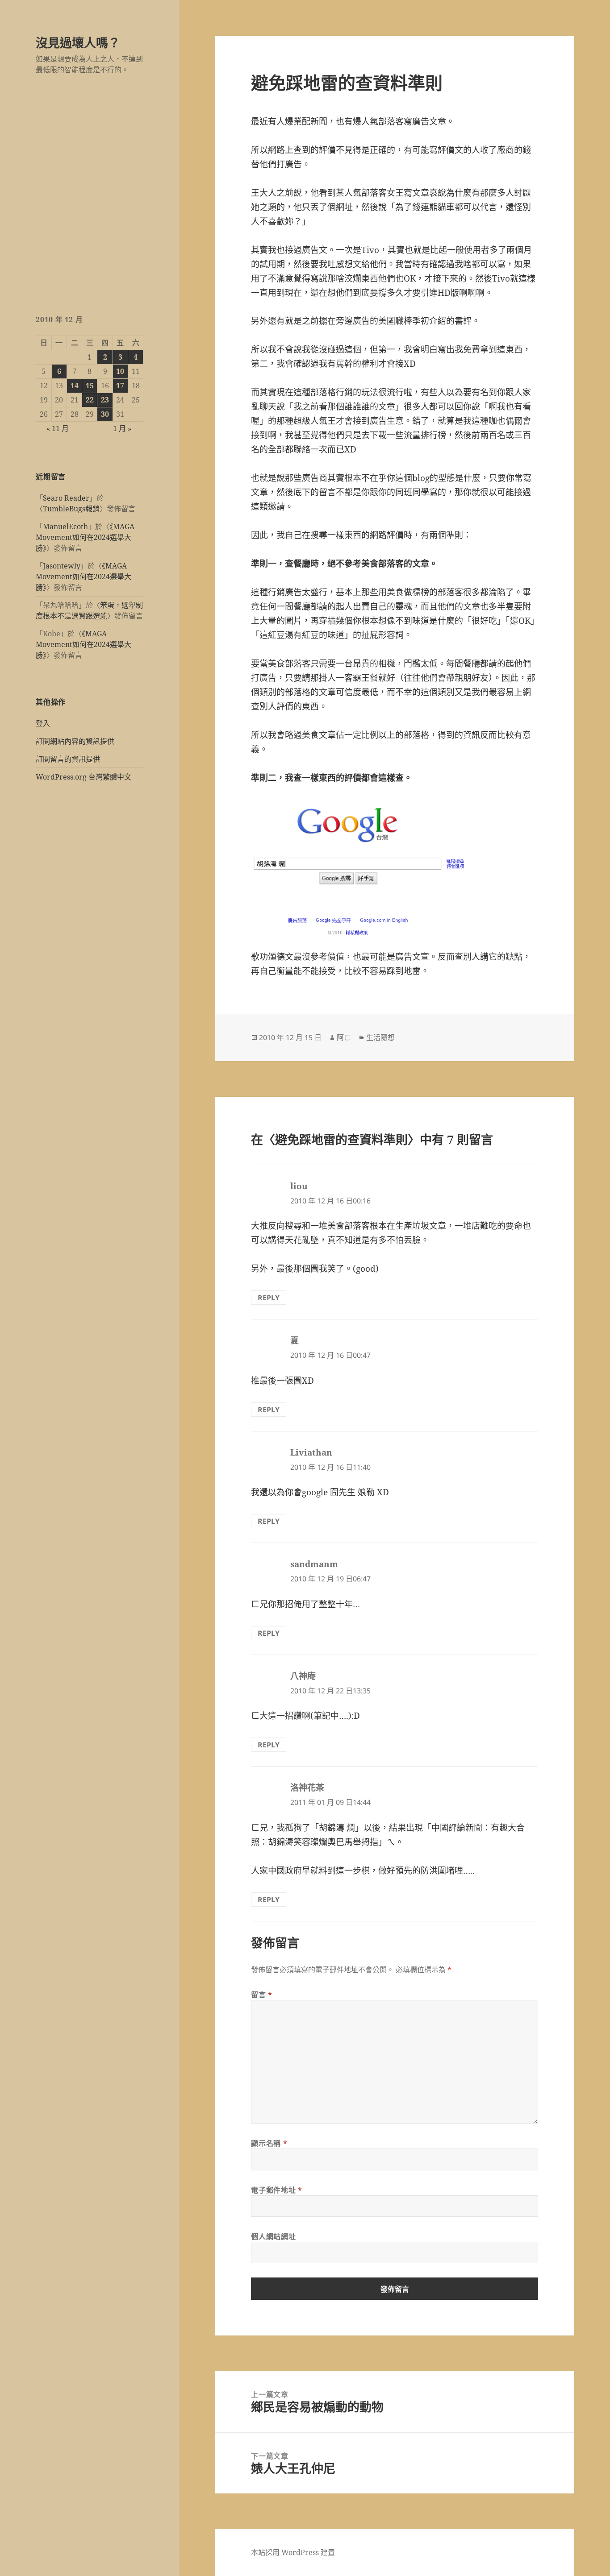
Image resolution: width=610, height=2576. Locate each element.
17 (120, 386)
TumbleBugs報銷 (71, 509)
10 (120, 371)
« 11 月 (58, 428)
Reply (269, 1298)
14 (75, 386)
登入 (43, 723)
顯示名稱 (269, 2143)
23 (105, 400)
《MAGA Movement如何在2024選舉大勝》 (85, 537)
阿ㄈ (344, 1037)
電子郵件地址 (276, 2190)
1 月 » (122, 428)
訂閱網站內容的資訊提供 (75, 741)
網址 (344, 207)
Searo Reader (66, 498)
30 (105, 414)
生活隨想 (380, 1037)
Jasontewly (62, 566)
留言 (262, 1995)
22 (90, 400)
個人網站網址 (273, 2236)
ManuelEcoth (65, 527)
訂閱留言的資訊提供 (68, 759)
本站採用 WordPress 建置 (293, 2552)
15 (90, 386)
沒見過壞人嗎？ (78, 43)
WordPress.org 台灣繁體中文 (84, 777)
